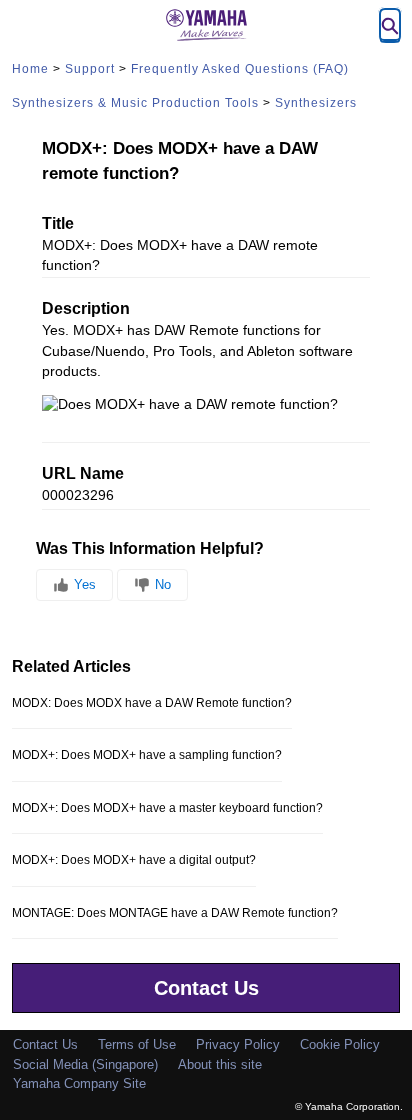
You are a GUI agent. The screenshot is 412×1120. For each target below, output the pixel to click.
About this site (220, 1064)
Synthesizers (316, 103)
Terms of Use (137, 1044)
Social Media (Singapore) (85, 1064)
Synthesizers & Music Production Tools (135, 103)
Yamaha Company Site (79, 1083)
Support (90, 69)
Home (30, 69)
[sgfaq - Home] (206, 25)
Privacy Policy (238, 1044)
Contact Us (206, 988)
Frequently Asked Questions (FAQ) (240, 69)
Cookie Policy (340, 1044)
